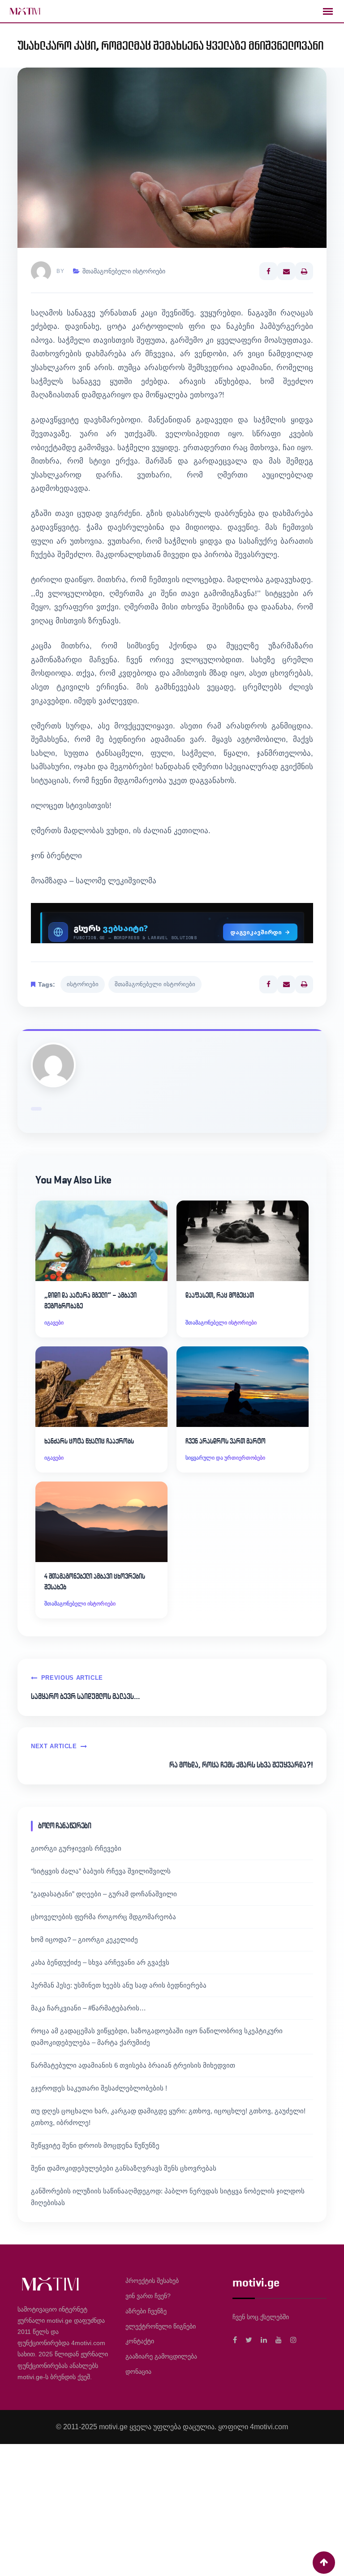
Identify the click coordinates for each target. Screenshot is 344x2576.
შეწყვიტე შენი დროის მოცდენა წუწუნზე (95, 2145)
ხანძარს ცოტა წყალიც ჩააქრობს (89, 1441)
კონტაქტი (140, 2341)
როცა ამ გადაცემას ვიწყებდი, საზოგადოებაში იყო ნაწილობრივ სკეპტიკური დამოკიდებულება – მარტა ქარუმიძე (157, 2037)
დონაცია (138, 2372)
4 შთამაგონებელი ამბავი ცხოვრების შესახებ (95, 1582)
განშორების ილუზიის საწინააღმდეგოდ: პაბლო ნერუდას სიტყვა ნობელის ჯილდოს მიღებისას (168, 2197)
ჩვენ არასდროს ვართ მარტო (226, 1441)
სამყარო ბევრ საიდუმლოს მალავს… (85, 1696)
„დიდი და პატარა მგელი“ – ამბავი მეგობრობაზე (90, 1301)
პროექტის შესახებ (152, 2281)
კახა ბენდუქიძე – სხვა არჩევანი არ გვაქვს (100, 1962)
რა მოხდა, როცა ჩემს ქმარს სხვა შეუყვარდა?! (241, 1765)
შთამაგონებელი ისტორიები (124, 271)
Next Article (54, 1746)
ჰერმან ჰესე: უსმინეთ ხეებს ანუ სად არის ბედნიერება (119, 1985)
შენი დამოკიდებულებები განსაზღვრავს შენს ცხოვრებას (124, 2168)
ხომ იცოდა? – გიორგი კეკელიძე (84, 1939)
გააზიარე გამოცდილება (161, 2356)
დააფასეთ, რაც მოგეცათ (220, 1295)
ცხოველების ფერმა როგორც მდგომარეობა (103, 1917)
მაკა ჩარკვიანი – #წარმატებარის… (88, 2008)
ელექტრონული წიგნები (161, 2326)
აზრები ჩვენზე (146, 2311)
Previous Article (72, 1678)
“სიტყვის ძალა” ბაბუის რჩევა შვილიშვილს (101, 1871)
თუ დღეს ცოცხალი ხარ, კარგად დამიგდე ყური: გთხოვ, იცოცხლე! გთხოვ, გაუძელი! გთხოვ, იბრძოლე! (168, 2117)
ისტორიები (83, 984)
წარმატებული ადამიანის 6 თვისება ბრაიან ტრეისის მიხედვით (133, 2065)
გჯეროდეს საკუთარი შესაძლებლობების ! (99, 2088)
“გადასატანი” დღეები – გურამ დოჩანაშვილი (104, 1894)
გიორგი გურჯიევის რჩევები (76, 1848)
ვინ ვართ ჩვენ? (148, 2296)
